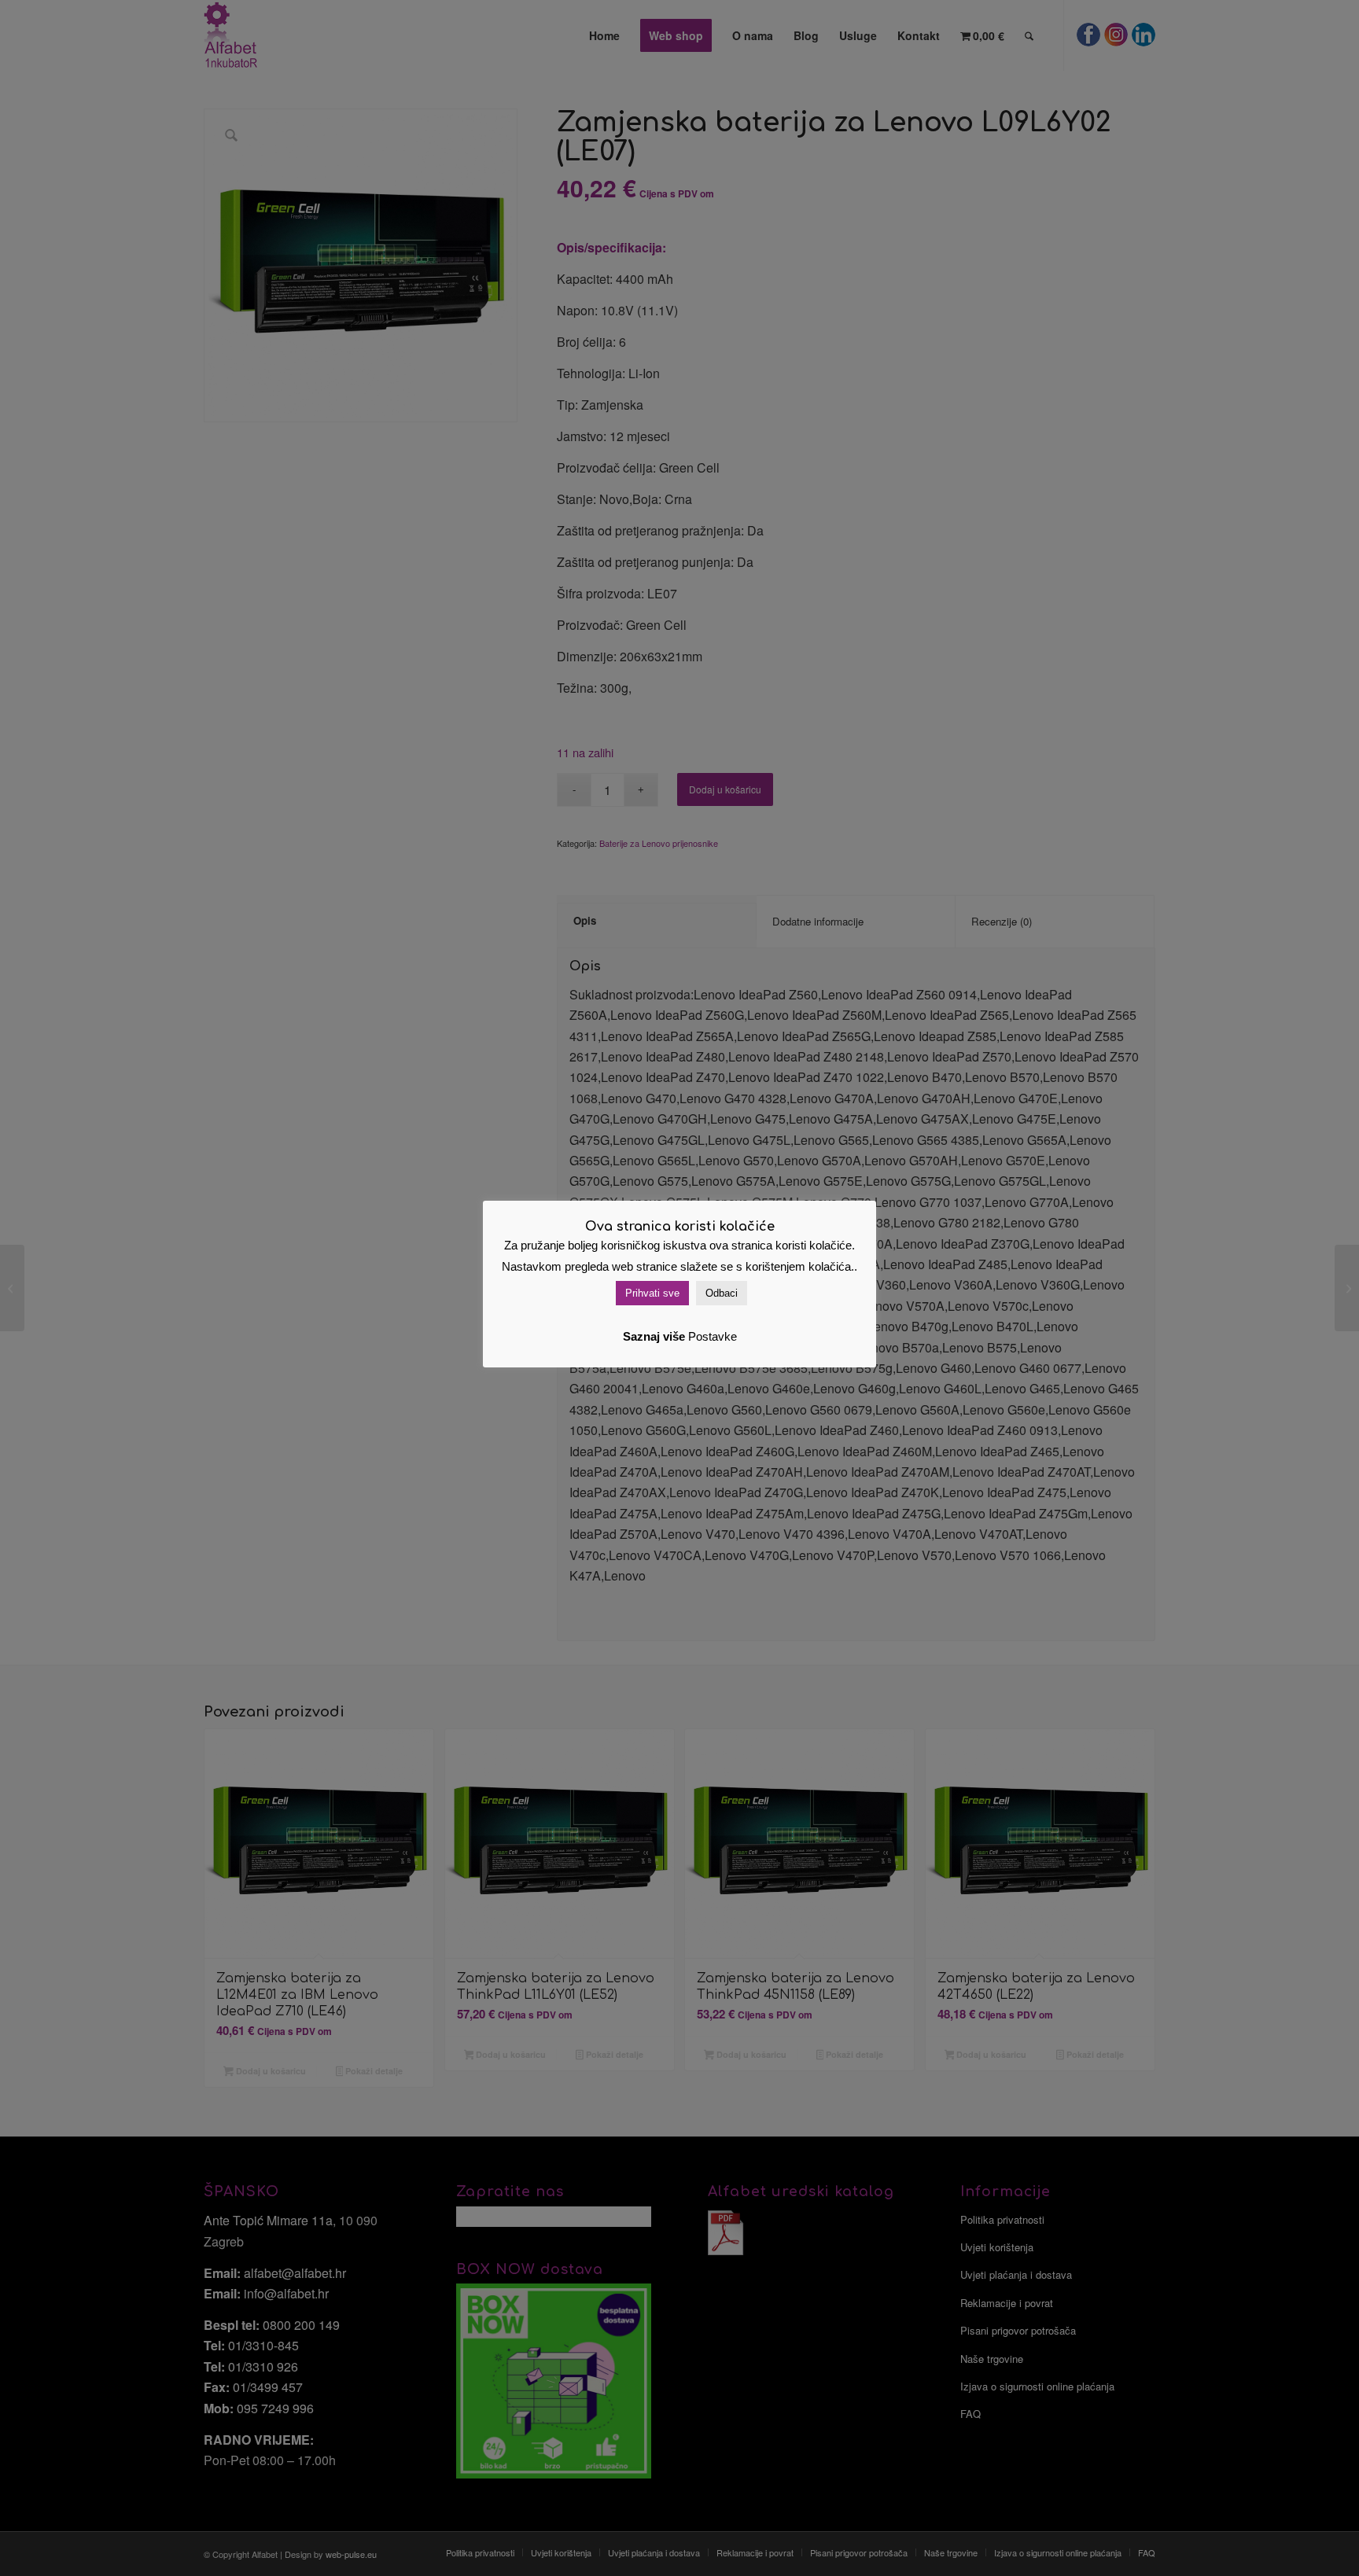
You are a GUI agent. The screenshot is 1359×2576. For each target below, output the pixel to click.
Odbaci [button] (722, 1293)
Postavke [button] (713, 1336)
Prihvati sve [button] (652, 1293)
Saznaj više (654, 1336)
